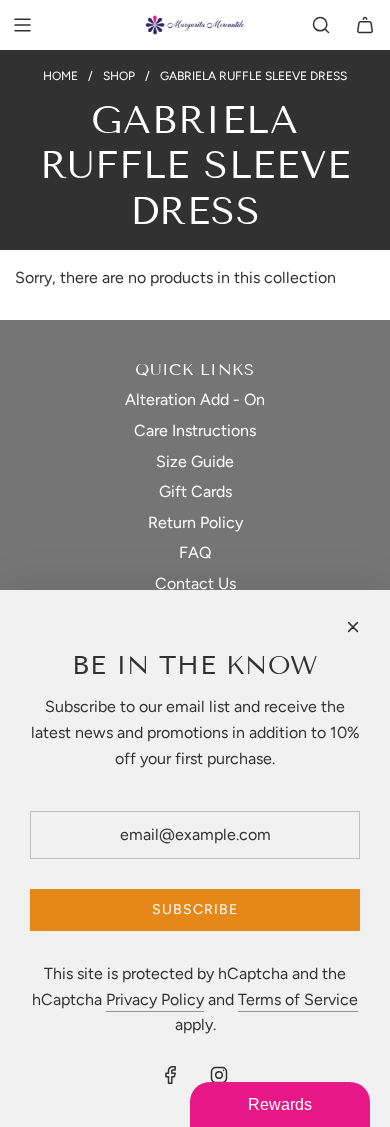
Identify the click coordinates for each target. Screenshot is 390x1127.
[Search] (321, 25)
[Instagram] (219, 1075)
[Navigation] (22, 25)
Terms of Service (298, 999)
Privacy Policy (155, 999)
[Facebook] (171, 1075)
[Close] (353, 627)
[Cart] (365, 25)
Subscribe (195, 909)
